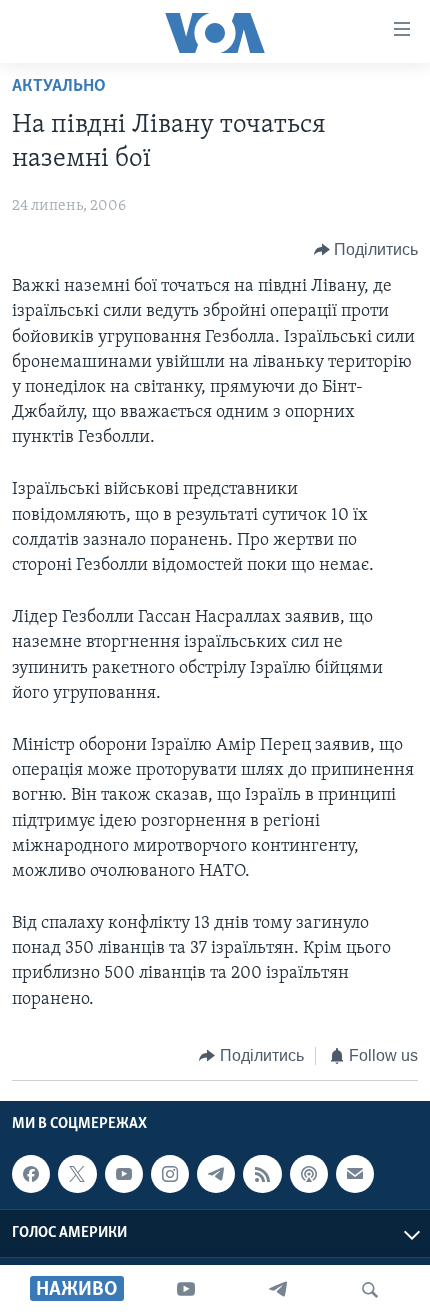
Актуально (59, 87)
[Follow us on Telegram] (216, 1174)
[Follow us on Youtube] (124, 1174)
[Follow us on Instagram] (170, 1174)
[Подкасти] (309, 1174)
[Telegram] (278, 1290)
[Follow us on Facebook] (31, 1174)
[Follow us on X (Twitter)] (77, 1174)
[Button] (366, 250)
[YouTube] (186, 1290)
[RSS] (262, 1174)
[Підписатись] (355, 1174)
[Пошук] (370, 1290)
